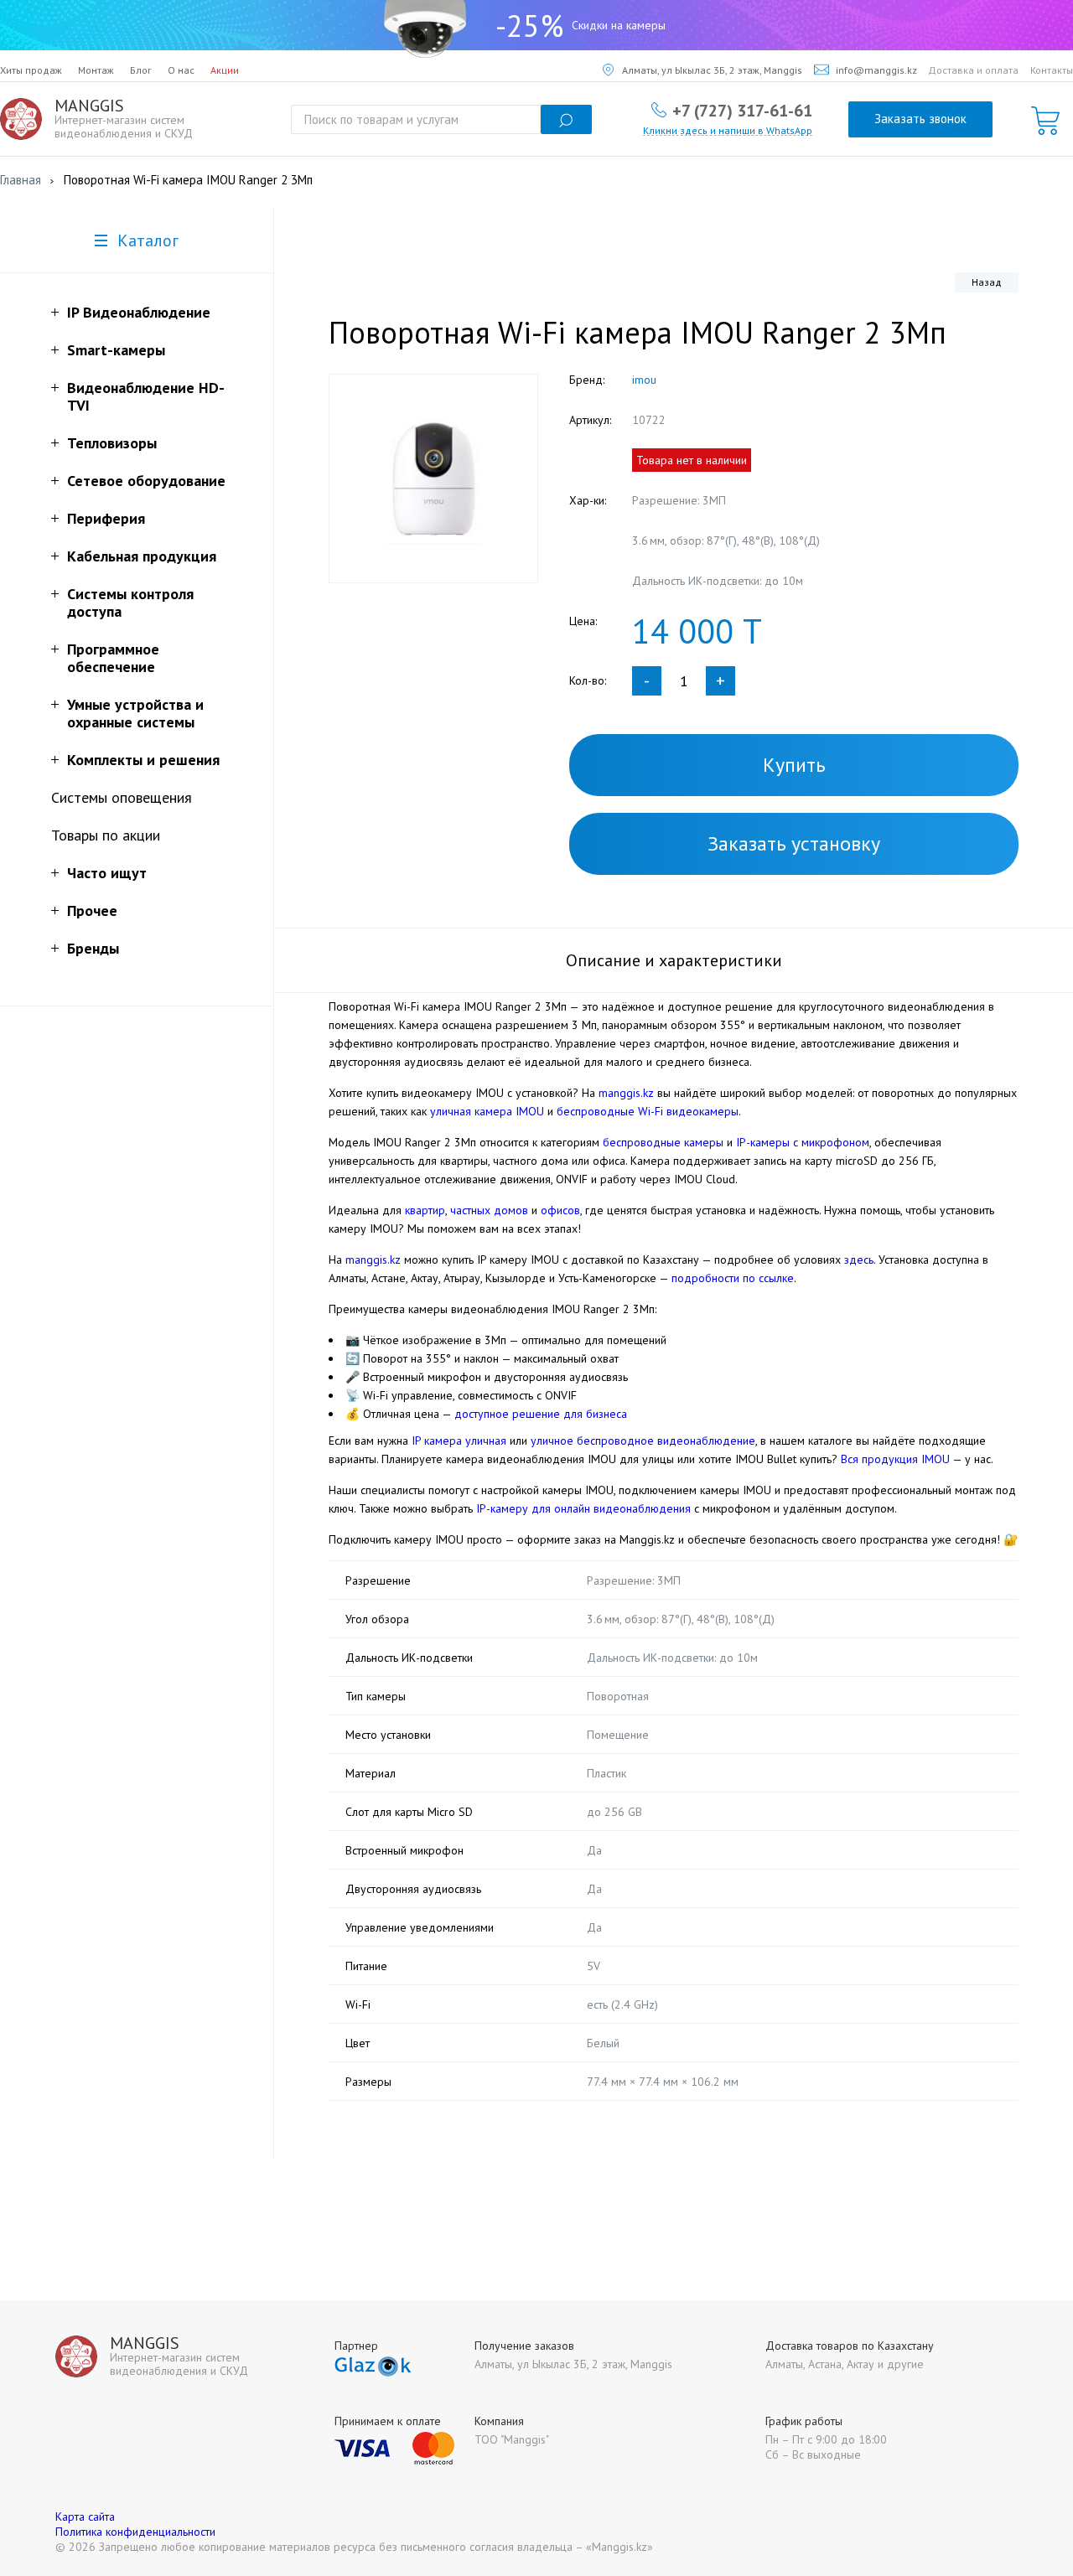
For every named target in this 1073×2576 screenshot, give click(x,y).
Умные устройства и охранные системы (135, 713)
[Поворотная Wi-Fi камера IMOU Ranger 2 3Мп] (433, 478)
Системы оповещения (122, 797)
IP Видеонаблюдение (139, 312)
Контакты (1052, 70)
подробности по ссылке (733, 1278)
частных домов (489, 1210)
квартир (425, 1210)
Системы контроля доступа (130, 603)
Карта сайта (85, 2517)
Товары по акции (106, 835)
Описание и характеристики (674, 960)
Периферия (106, 518)
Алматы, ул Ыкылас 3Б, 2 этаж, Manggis (712, 70)
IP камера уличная (459, 1441)
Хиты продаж (31, 70)
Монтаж (96, 70)
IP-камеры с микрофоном (803, 1142)
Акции (225, 70)
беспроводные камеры (663, 1142)
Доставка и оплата (973, 70)
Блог (141, 70)
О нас (181, 70)
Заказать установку (794, 843)
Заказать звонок (920, 119)
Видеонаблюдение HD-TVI (146, 396)
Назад (987, 282)
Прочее (92, 910)
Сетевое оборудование (146, 481)
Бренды (93, 948)
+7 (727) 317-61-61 (742, 110)
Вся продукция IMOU (895, 1459)
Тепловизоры (112, 443)
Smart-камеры (116, 350)
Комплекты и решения (143, 760)
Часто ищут (107, 873)
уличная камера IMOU (487, 1111)
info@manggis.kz (876, 70)
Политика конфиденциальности (135, 2532)
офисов (560, 1210)
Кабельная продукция (142, 556)
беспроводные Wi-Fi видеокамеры (648, 1111)
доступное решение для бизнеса (541, 1414)
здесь (859, 1260)
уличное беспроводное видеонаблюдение (643, 1441)
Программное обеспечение (113, 658)
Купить (794, 765)
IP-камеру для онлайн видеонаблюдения (583, 1508)
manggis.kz (626, 1093)
